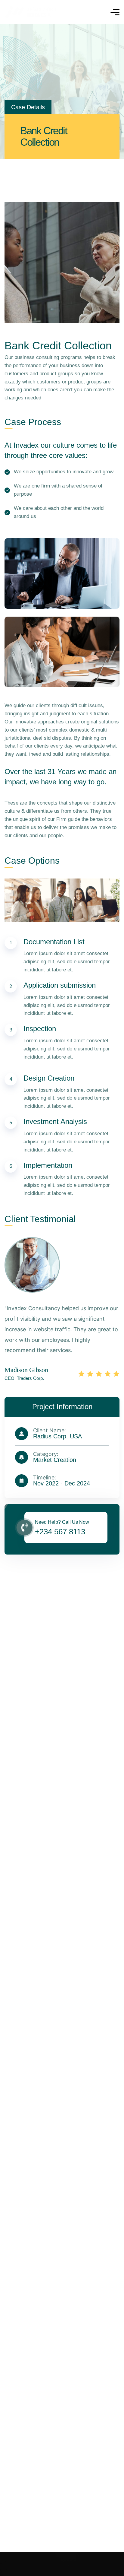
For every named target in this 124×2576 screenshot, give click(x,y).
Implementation (48, 1165)
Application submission (60, 985)
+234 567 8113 (60, 1532)
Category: (46, 1454)
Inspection (40, 1029)
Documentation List (54, 942)
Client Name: (50, 1431)
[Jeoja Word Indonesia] (30, 12)
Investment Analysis (55, 1121)
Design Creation (49, 1078)
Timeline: (45, 1478)
